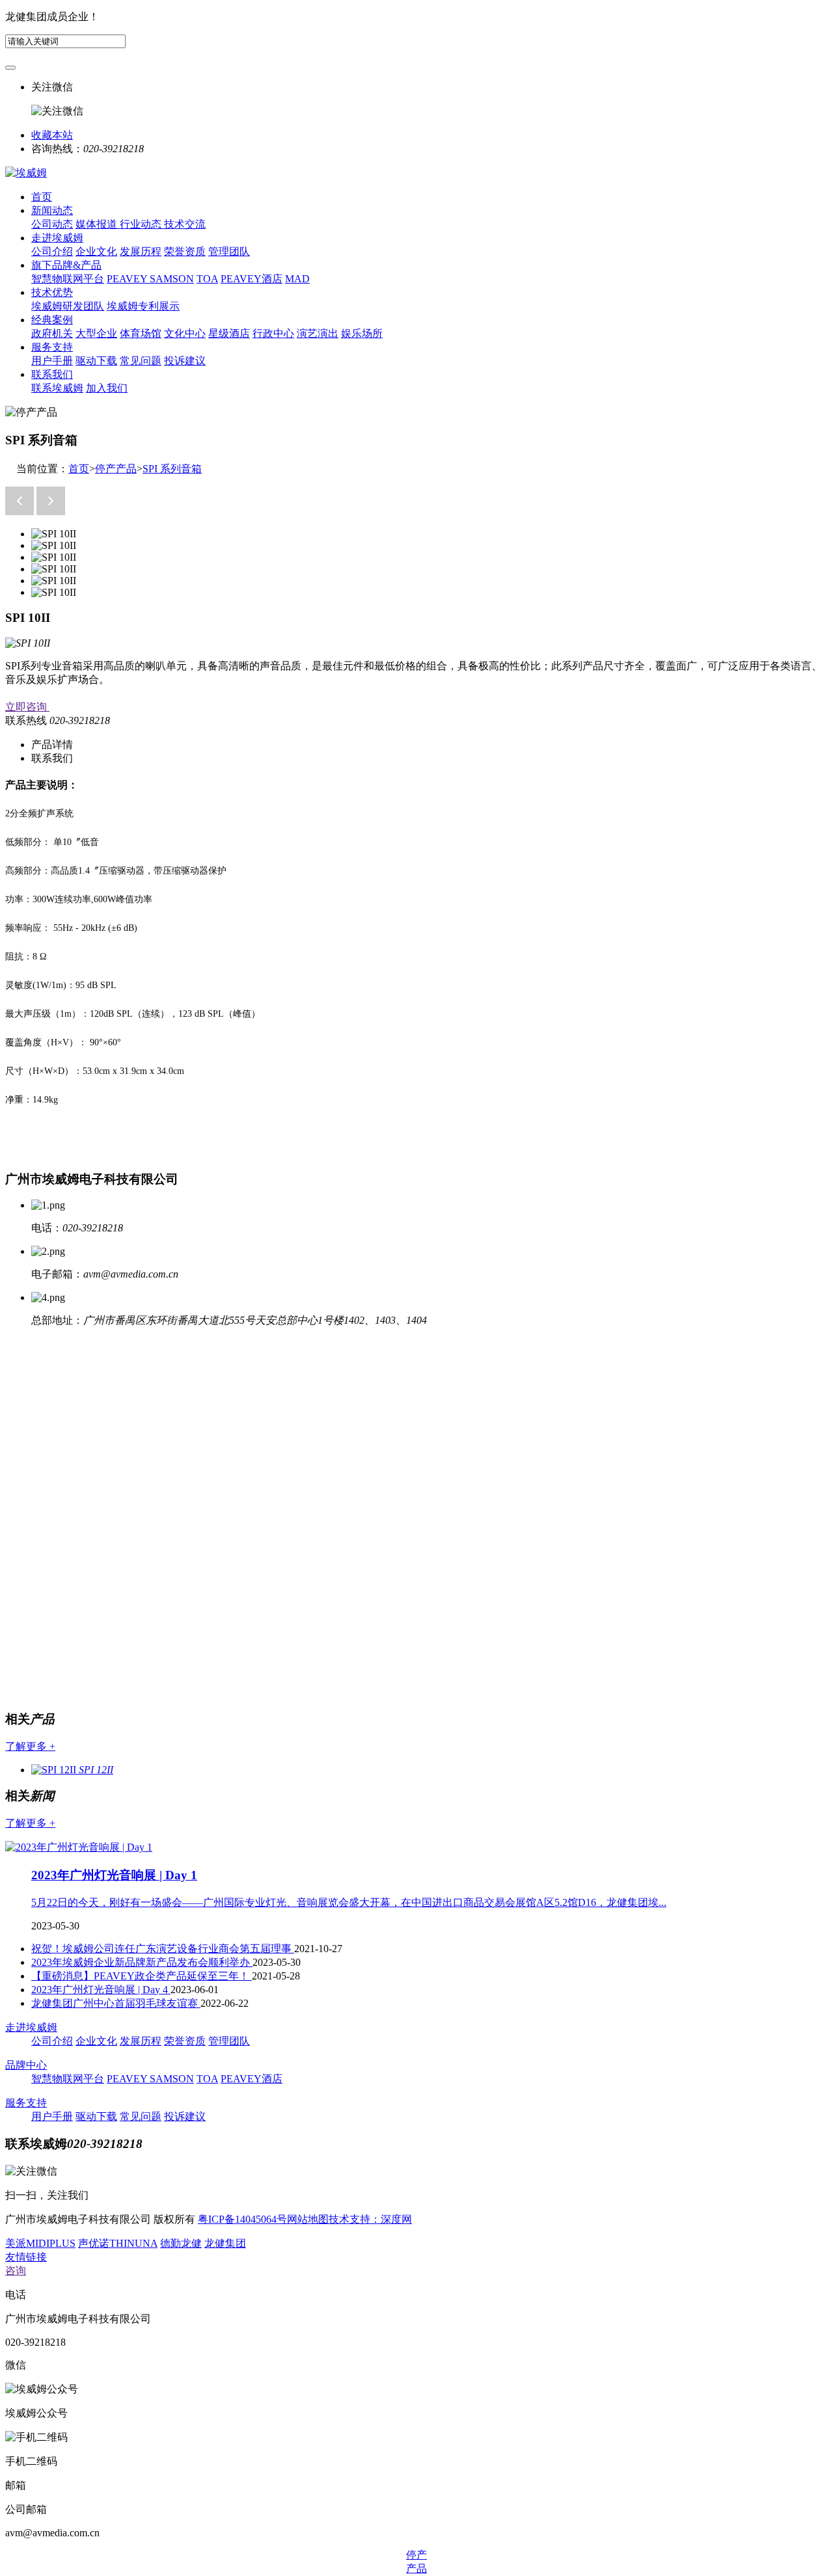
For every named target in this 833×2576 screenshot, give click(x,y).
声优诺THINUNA (118, 2243)
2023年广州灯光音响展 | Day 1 (114, 1875)
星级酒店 (229, 333)
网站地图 (308, 2219)
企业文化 (96, 251)
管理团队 (229, 251)
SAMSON (172, 279)
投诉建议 (185, 361)
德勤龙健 (181, 2243)
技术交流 (185, 224)
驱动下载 (96, 361)
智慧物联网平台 (68, 279)
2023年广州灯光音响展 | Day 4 (101, 1990)
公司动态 (52, 224)
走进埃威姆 (57, 238)
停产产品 (116, 469)
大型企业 (96, 333)
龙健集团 (225, 2243)
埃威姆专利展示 (143, 306)
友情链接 (26, 2257)
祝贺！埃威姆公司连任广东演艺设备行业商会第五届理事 (163, 1949)
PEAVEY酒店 (252, 279)
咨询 (16, 2271)
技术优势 (52, 292)
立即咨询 (27, 707)
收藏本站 (52, 135)
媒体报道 (98, 224)
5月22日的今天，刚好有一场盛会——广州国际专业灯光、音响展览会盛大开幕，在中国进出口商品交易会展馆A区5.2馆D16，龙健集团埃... (349, 1902)
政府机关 (52, 333)
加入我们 (107, 388)
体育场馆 (141, 333)
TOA (207, 279)
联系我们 (52, 374)
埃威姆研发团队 (68, 306)
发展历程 (141, 251)
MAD (297, 279)
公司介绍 (52, 251)
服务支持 (52, 347)
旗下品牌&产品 (66, 265)
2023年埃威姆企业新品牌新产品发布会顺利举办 (142, 1962)
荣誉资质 (185, 251)
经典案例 (52, 320)
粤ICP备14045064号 (242, 2219)
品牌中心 (26, 2065)
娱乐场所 (362, 333)
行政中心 (273, 333)
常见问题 (141, 361)
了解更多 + (30, 1746)
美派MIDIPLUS (40, 2243)
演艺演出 (318, 333)
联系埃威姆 (57, 388)
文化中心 (185, 333)
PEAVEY (128, 279)
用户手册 (52, 361)
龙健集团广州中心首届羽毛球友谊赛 (116, 2003)
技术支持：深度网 (370, 2219)
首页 (42, 197)
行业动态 (142, 224)
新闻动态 (52, 210)
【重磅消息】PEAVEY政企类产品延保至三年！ (142, 1976)
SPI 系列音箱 (172, 469)
